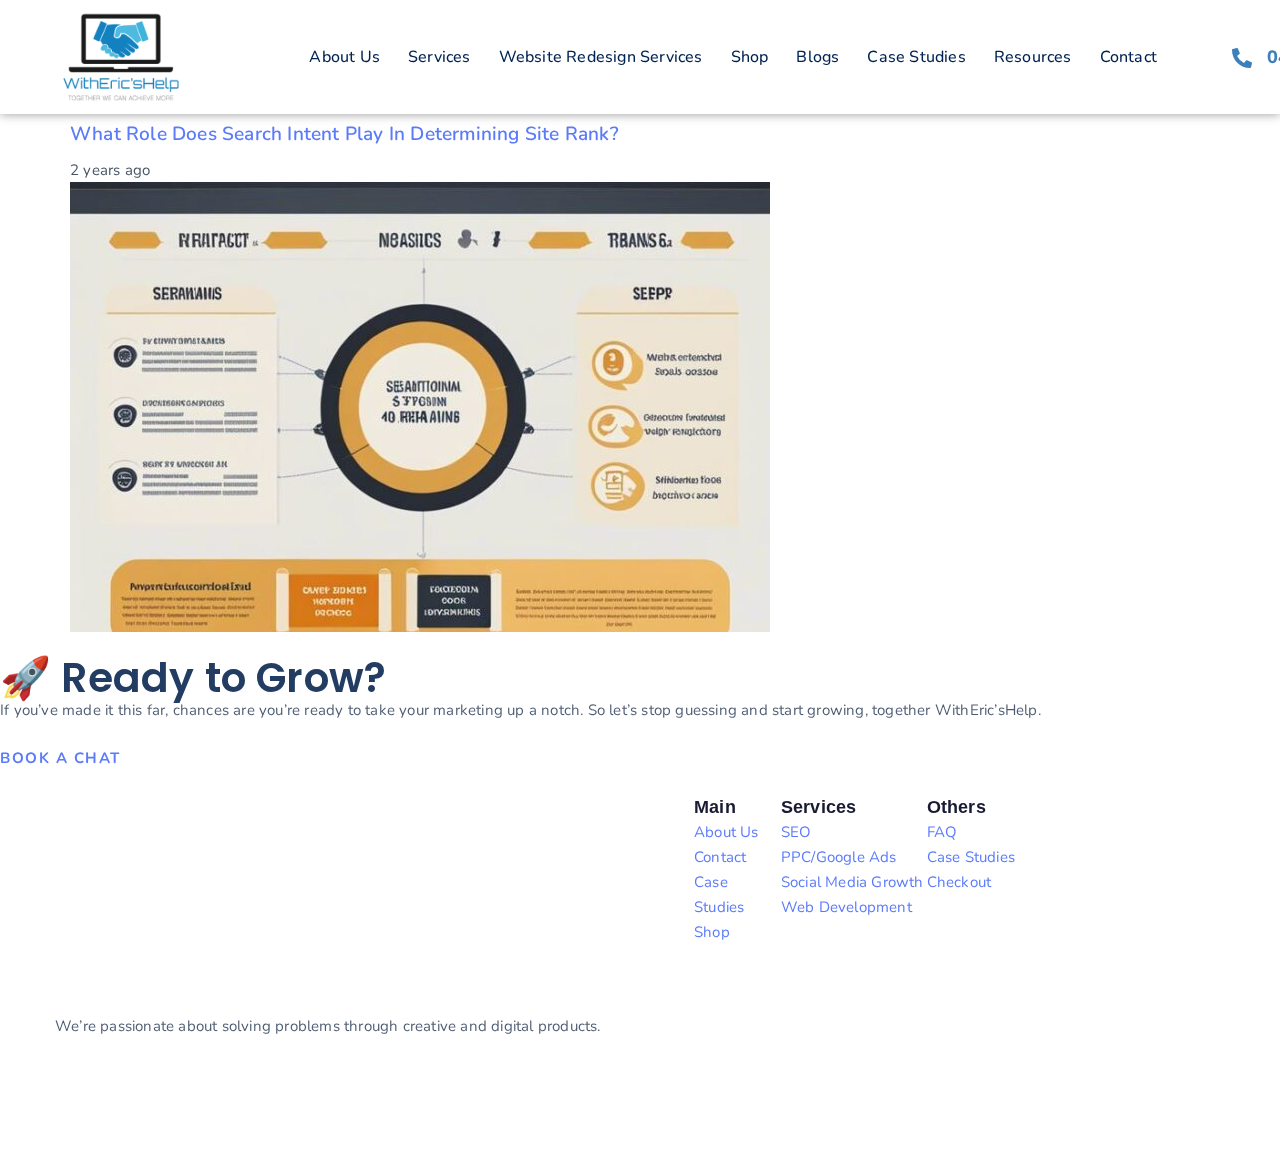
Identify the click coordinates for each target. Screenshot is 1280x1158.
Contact (1128, 57)
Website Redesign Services (601, 57)
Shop (750, 57)
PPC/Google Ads (839, 857)
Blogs (817, 57)
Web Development (846, 907)
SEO (796, 832)
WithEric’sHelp (108, 1098)
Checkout (959, 882)
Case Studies (916, 57)
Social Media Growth (852, 882)
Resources (1033, 57)
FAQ (942, 832)
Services (439, 57)
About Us (344, 57)
